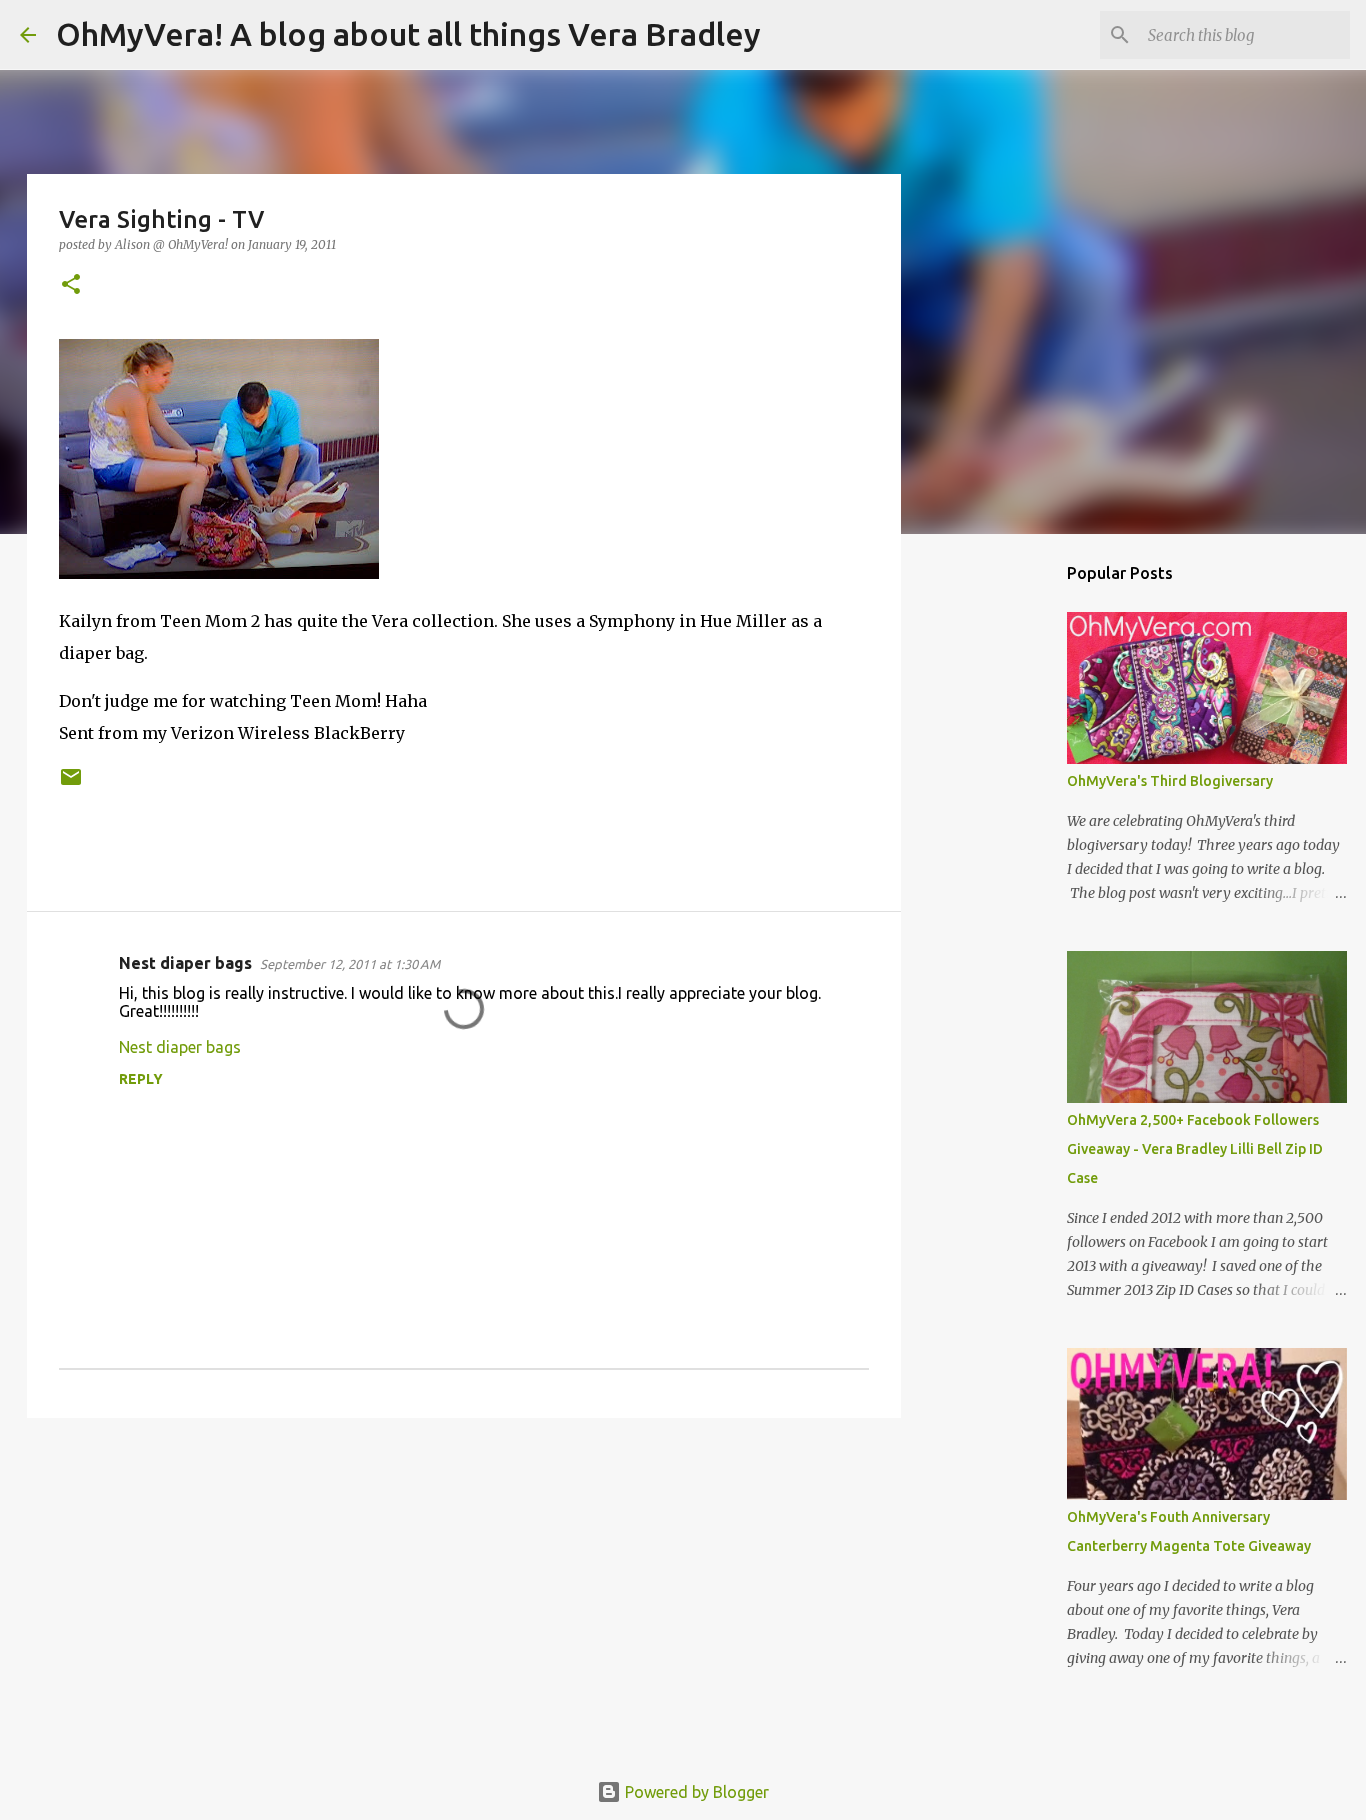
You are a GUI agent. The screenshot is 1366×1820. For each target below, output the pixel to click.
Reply (141, 1079)
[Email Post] (71, 784)
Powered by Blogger (695, 1792)
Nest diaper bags (185, 963)
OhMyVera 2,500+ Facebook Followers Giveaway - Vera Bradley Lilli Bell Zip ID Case (1195, 1149)
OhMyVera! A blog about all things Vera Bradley (408, 34)
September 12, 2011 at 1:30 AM (350, 964)
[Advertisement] (464, 1588)
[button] (71, 285)
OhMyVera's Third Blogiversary (1170, 781)
